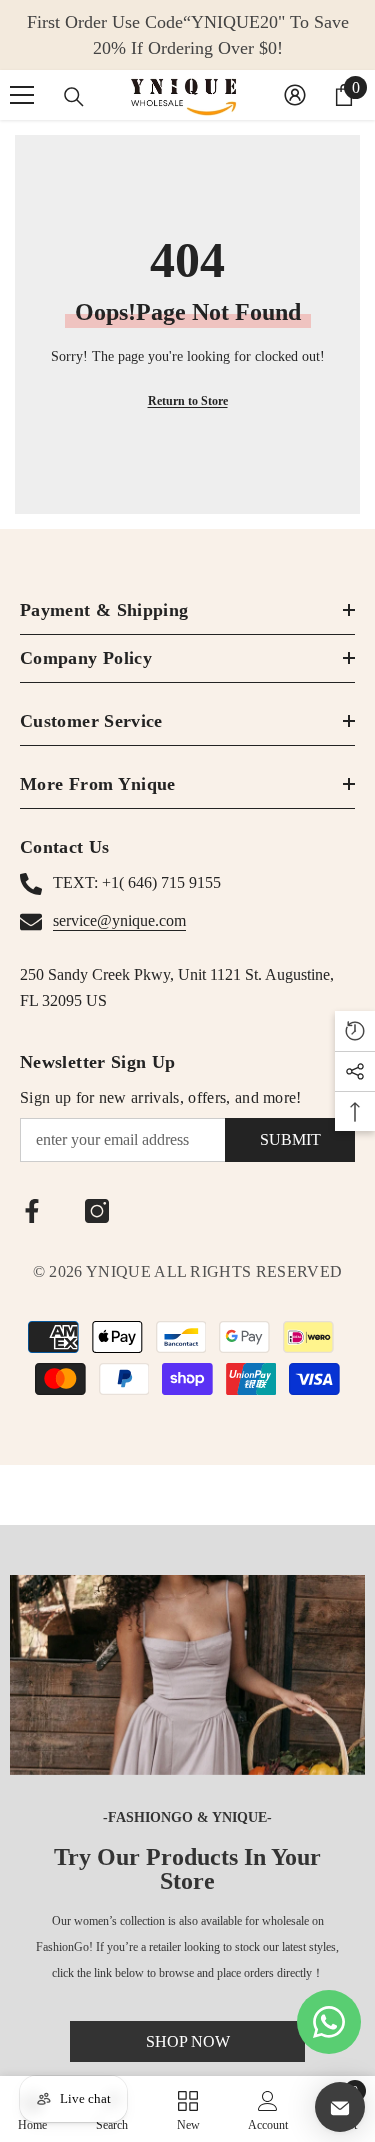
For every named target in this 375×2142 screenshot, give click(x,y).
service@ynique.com (119, 920)
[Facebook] (32, 1211)
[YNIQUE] (187, 1675)
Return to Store (188, 401)
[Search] (74, 97)
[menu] (22, 95)
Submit (290, 1139)
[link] (268, 2109)
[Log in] (295, 95)
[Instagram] (97, 1211)
